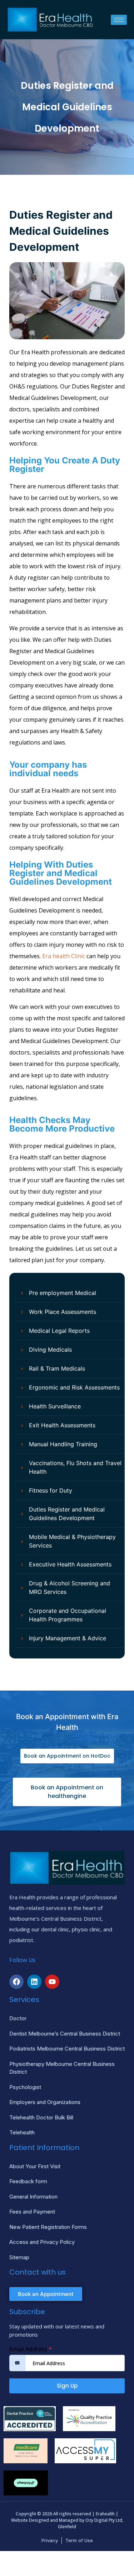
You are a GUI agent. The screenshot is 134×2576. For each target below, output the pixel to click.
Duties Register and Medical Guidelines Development (67, 1514)
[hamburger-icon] (119, 20)
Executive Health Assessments (70, 1564)
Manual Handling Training (63, 1444)
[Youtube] (52, 1982)
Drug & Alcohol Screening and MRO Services (70, 1587)
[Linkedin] (34, 1982)
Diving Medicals (50, 1350)
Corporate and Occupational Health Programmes (68, 1615)
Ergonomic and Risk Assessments (74, 1387)
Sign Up (67, 2386)
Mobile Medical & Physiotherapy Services (72, 1541)
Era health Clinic (64, 956)
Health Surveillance (55, 1406)
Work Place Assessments (63, 1312)
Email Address (31, 2349)
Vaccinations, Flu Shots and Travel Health (75, 1467)
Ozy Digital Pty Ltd (104, 2520)
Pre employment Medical (63, 1293)
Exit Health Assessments (62, 1425)
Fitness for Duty (51, 1490)
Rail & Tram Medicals (57, 1368)
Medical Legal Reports (59, 1331)
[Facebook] (16, 1982)
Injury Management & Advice (68, 1638)
